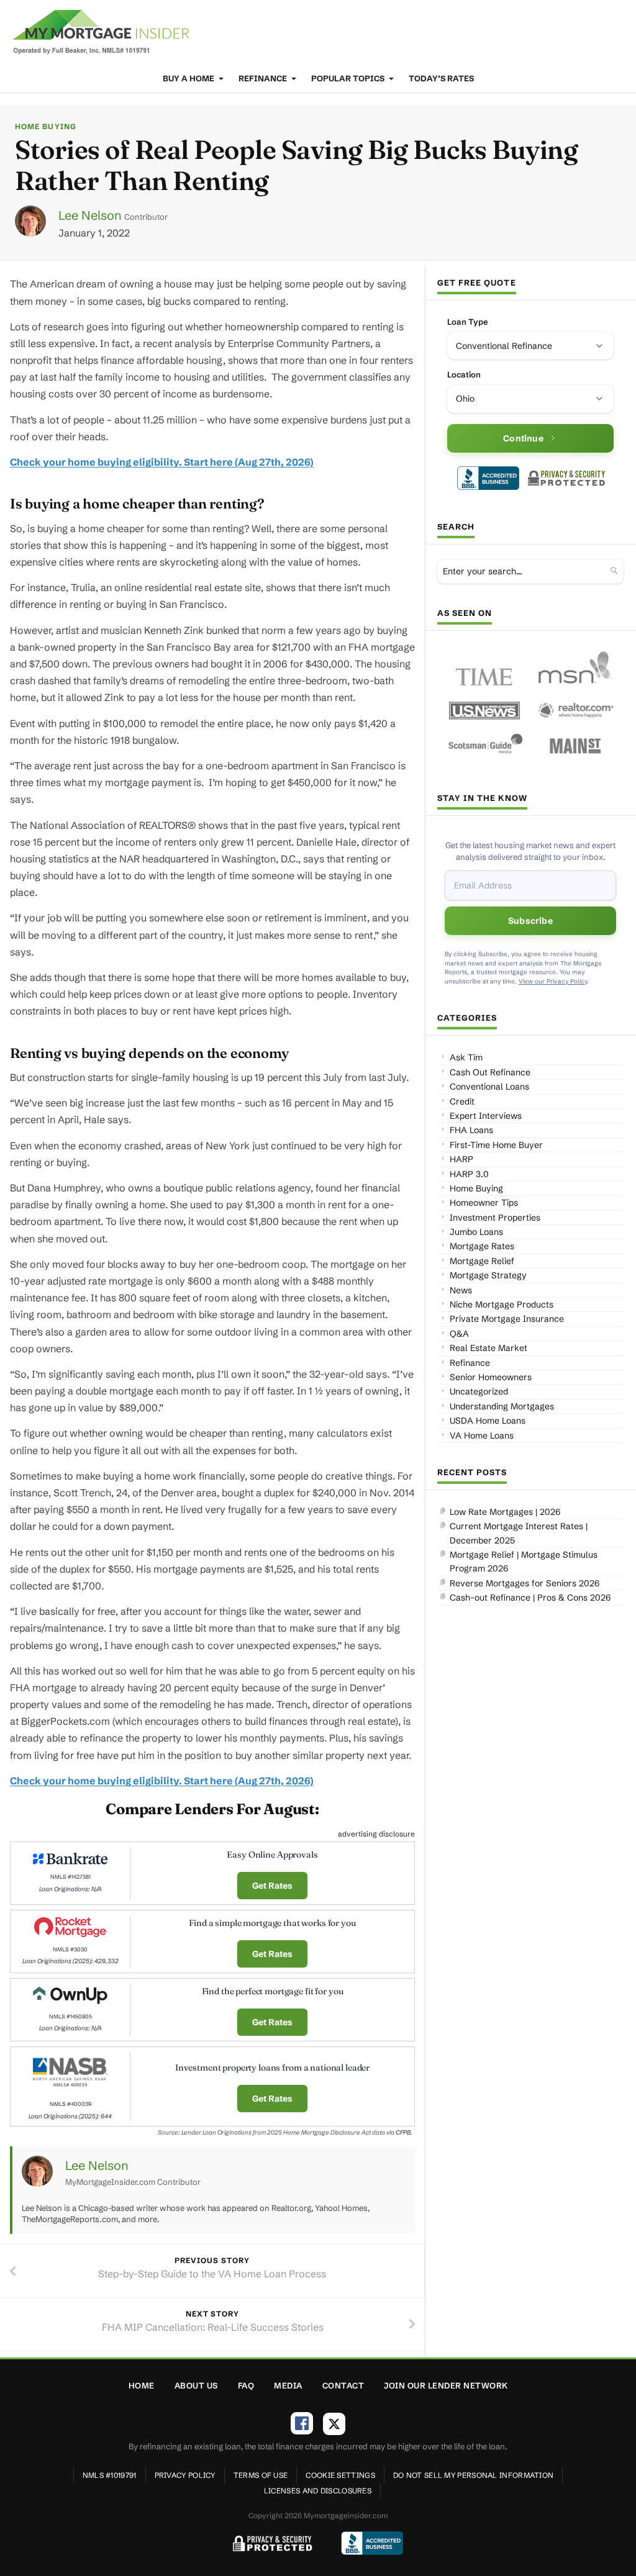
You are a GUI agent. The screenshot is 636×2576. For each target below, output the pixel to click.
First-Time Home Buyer (496, 1145)
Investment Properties (495, 1218)
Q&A (459, 1334)
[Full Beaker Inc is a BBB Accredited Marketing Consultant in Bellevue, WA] (488, 478)
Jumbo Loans (476, 1232)
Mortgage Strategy (488, 1275)
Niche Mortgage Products (502, 1304)
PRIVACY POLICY (185, 2475)
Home (142, 2385)
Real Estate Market (488, 1348)
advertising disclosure (376, 1834)
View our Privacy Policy (553, 981)
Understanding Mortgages (502, 1406)
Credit (462, 1101)
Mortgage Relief (482, 1261)
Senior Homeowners (491, 1377)
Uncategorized (479, 1391)
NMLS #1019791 (110, 2475)
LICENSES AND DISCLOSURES (318, 2491)
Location (464, 374)
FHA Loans (471, 1130)
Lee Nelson (90, 215)
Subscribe (530, 921)
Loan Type (468, 322)
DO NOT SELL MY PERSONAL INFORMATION (474, 2475)
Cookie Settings (340, 2475)
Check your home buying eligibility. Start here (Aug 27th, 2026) (162, 462)
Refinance (264, 78)
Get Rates (272, 1886)
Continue (523, 438)
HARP (461, 1159)
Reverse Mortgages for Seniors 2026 (525, 1583)
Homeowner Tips (484, 1203)
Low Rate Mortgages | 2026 (505, 1512)
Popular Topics (349, 78)
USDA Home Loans (488, 1421)
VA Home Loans (482, 1435)
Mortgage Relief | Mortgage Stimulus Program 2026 (524, 1561)
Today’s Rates (441, 78)
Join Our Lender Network (446, 2385)
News (461, 1290)
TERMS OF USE (261, 2475)
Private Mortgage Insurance (507, 1319)
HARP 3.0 (469, 1174)
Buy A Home (189, 78)
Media (288, 2385)
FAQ (246, 2385)
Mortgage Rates (482, 1246)
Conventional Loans (489, 1087)
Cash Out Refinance (490, 1072)
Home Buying (46, 126)
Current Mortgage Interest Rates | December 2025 (519, 1533)
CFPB (403, 2132)
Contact (343, 2385)
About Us (196, 2385)
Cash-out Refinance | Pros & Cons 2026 (530, 1598)
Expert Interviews (486, 1116)
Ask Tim (466, 1057)
